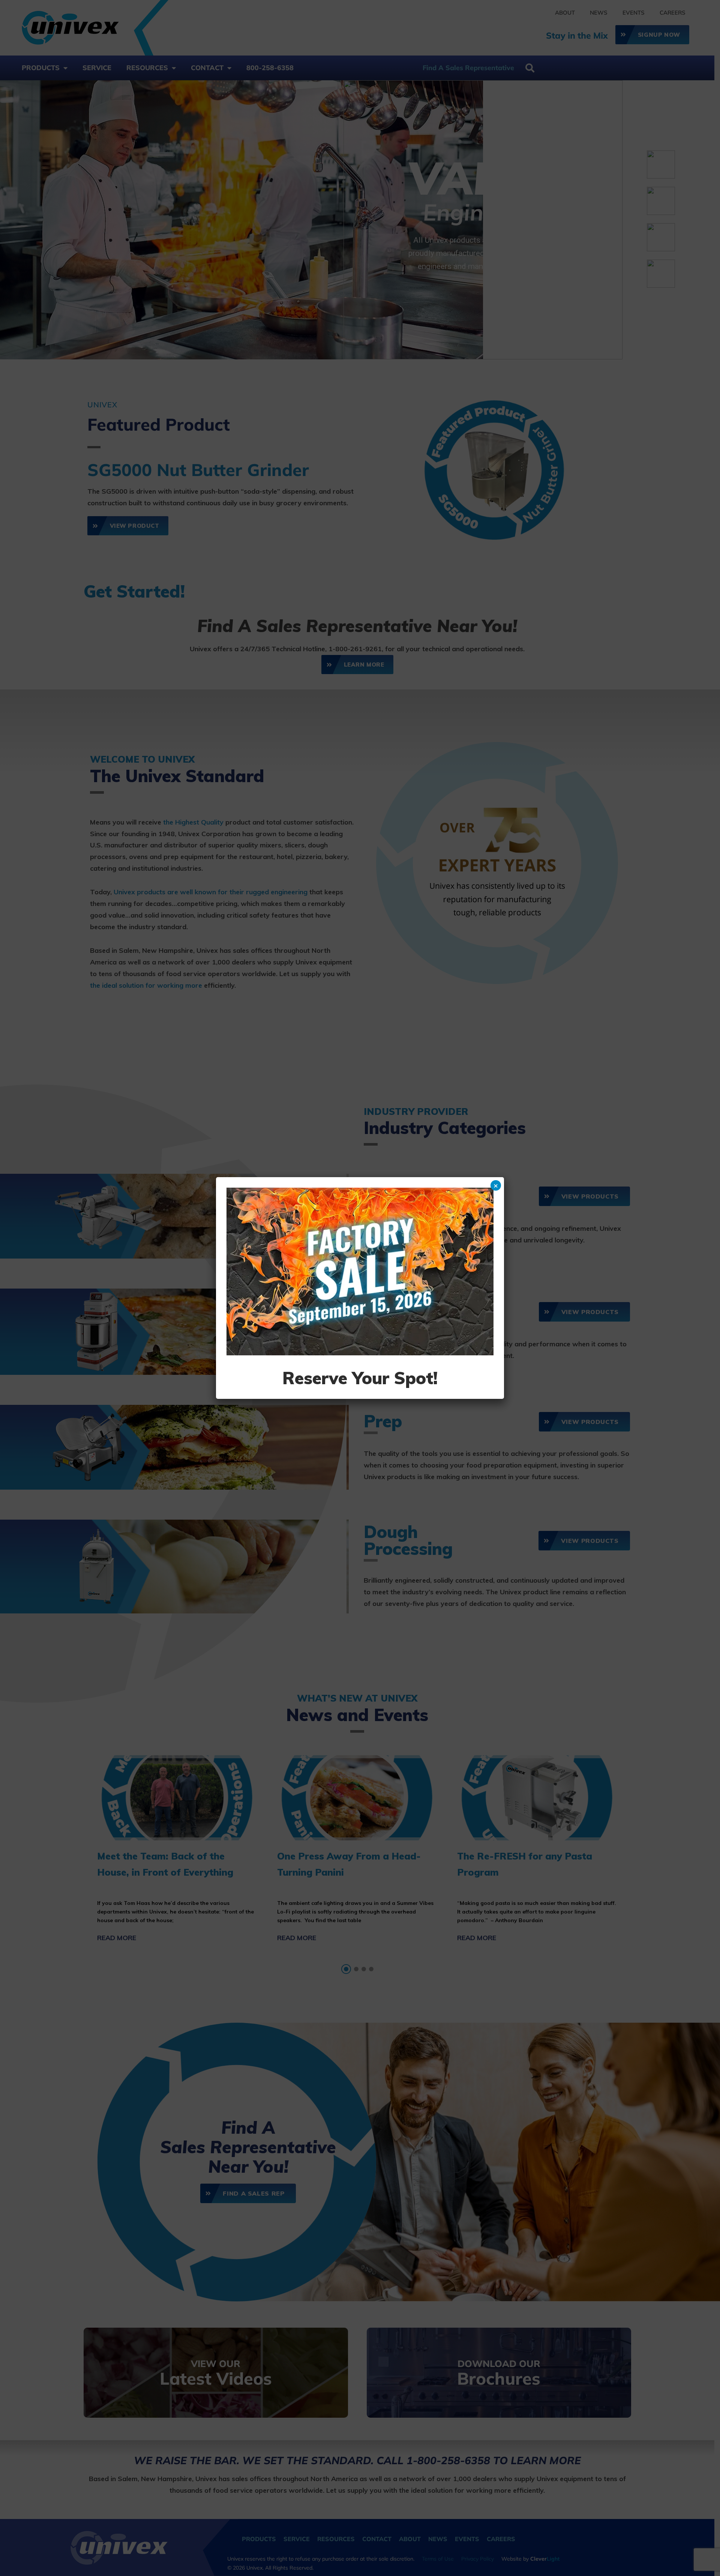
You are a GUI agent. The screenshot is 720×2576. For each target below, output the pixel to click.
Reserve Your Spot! (360, 1378)
